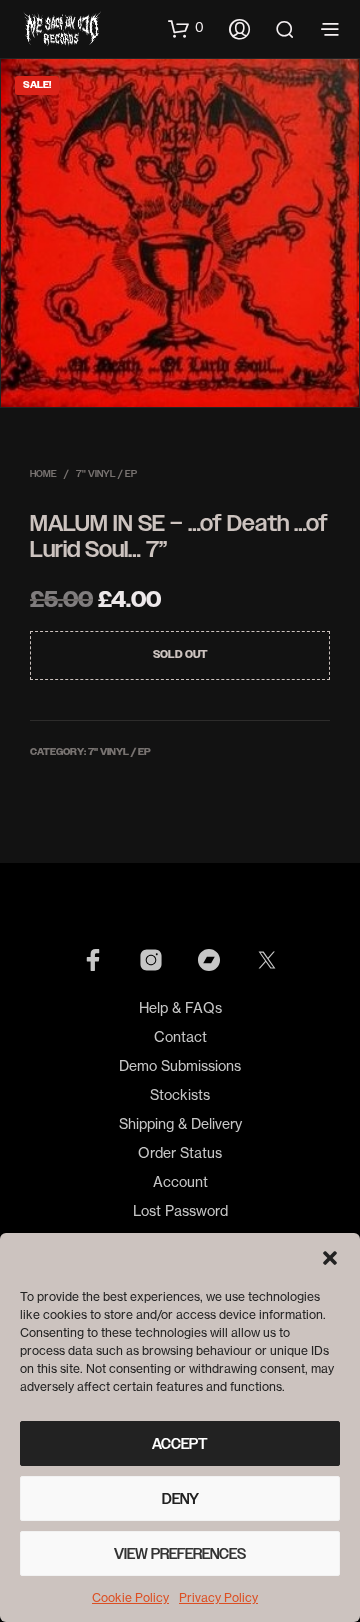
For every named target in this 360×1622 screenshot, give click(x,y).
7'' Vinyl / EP (106, 473)
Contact (180, 1036)
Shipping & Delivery (180, 1123)
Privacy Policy (218, 1597)
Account (180, 1181)
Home (43, 473)
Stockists (180, 1094)
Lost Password (180, 1210)
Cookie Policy (130, 1597)
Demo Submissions (180, 1065)
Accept (180, 1444)
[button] (330, 1258)
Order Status (180, 1152)
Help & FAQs (180, 1007)
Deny (180, 1499)
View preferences (180, 1554)
